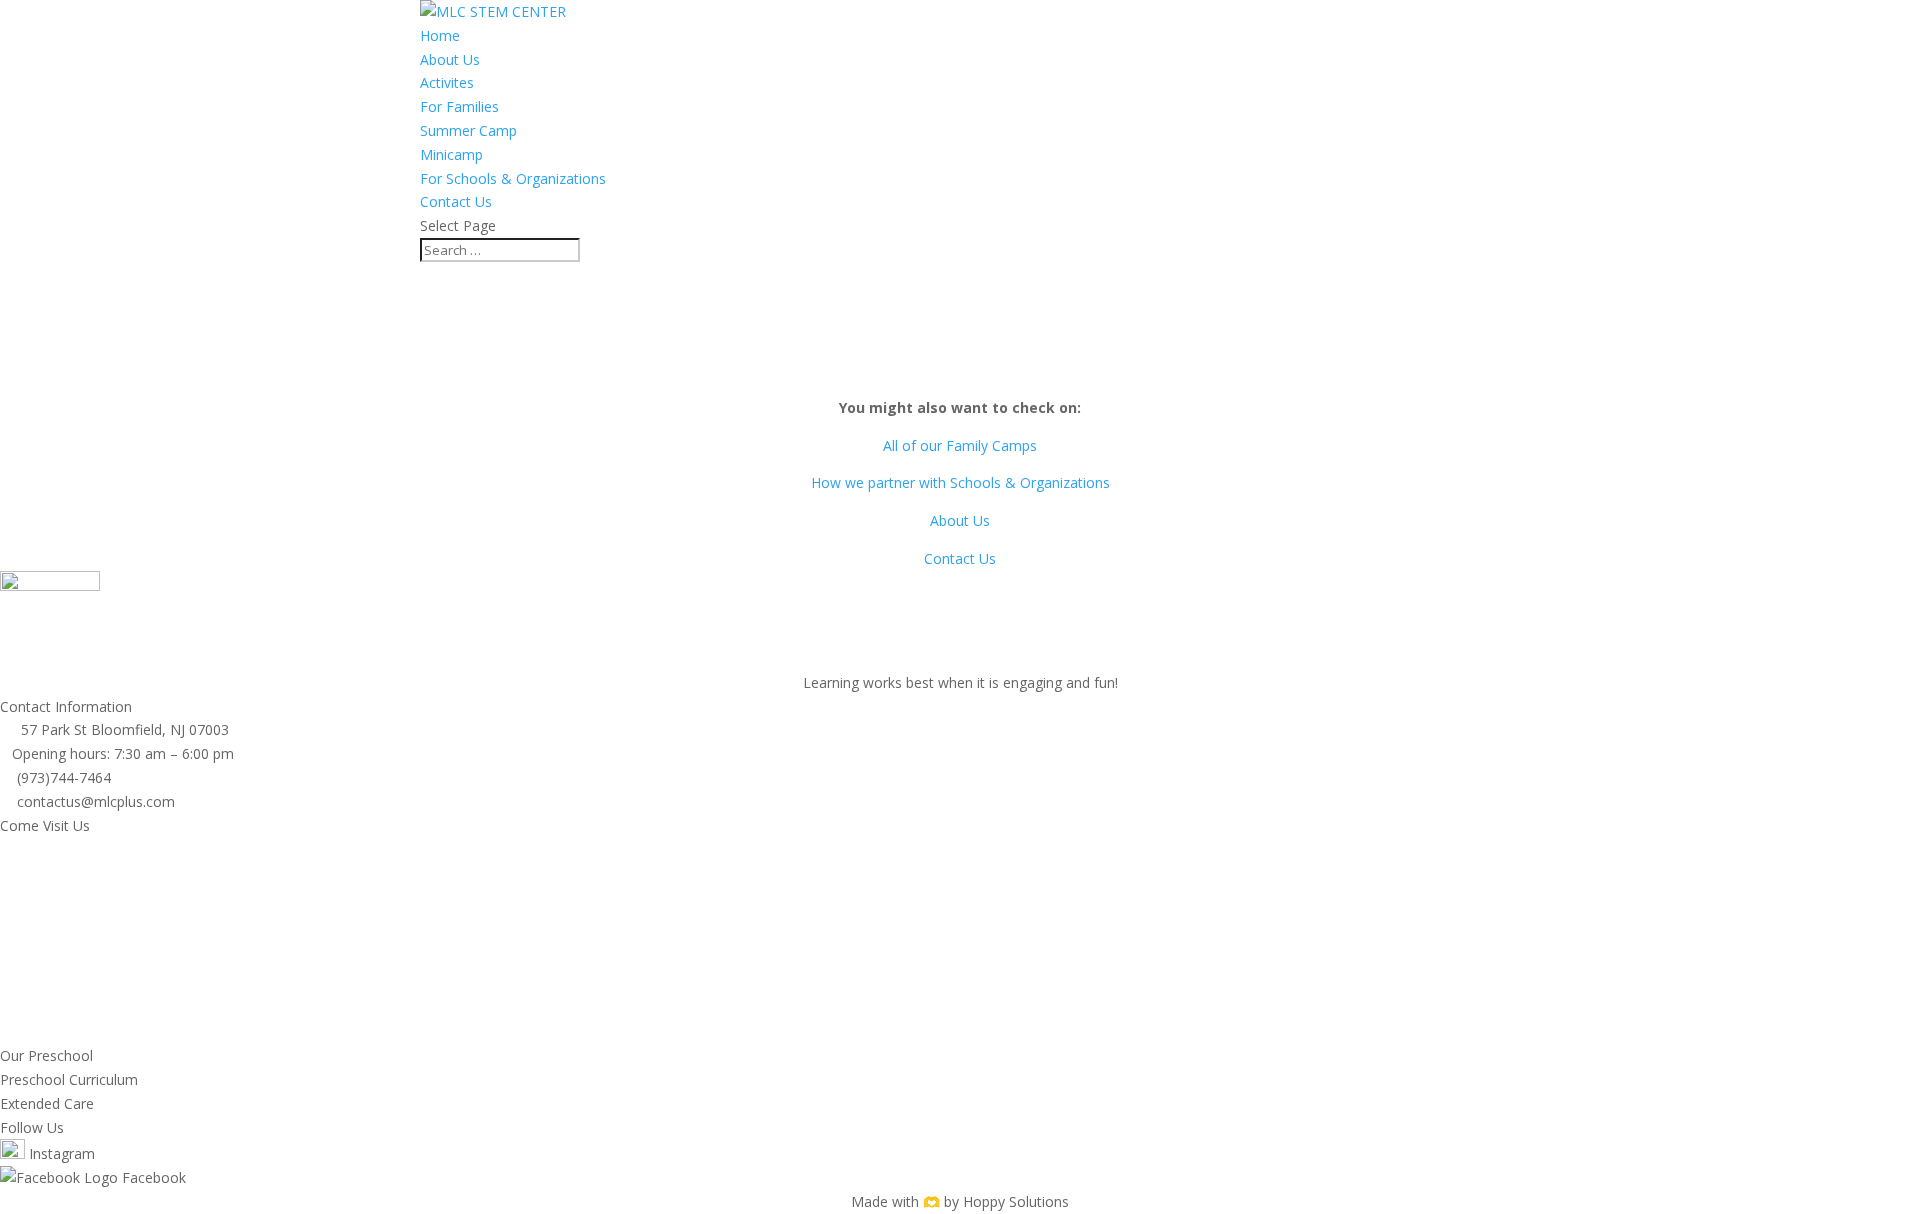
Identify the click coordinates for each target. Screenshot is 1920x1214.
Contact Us (456, 201)
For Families (459, 106)
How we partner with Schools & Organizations (960, 482)
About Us (450, 59)
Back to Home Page (960, 370)
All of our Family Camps (960, 445)
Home (440, 35)
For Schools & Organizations (513, 178)
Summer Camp (468, 130)
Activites (447, 82)
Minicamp (451, 154)
